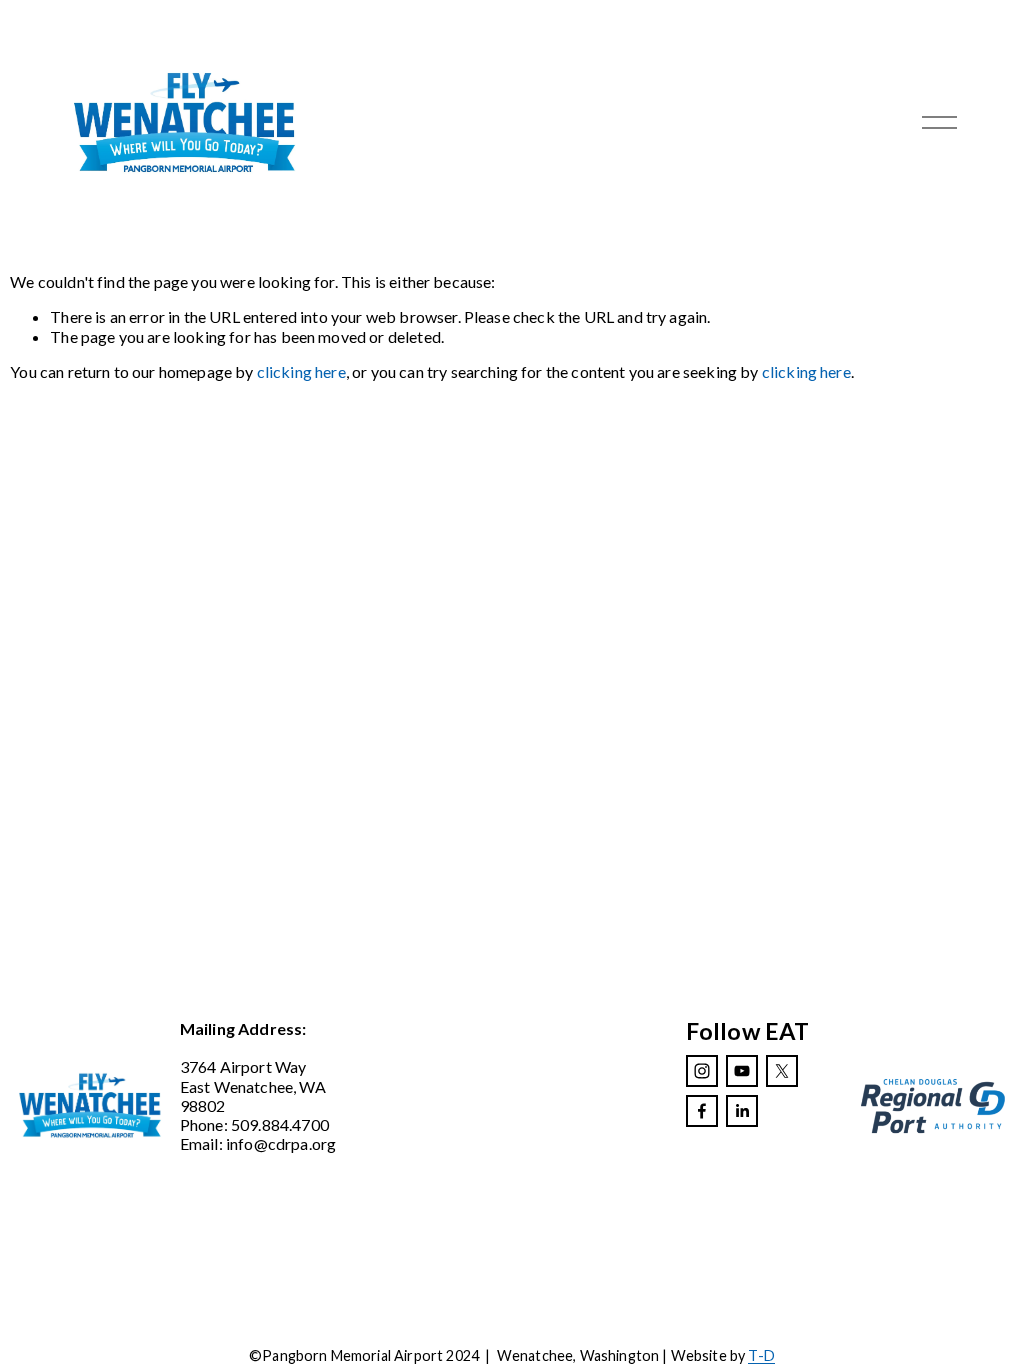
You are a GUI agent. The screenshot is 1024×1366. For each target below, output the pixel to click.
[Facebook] (702, 1111)
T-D (761, 1355)
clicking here (301, 371)
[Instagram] (702, 1071)
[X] (782, 1071)
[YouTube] (742, 1071)
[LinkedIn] (742, 1111)
